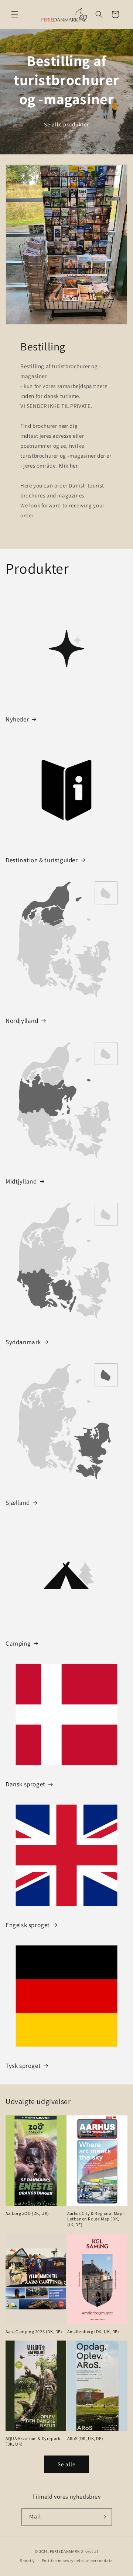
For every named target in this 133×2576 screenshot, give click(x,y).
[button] (15, 14)
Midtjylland (21, 1181)
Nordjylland (22, 1021)
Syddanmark (23, 1342)
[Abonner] (103, 2517)
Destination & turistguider (42, 860)
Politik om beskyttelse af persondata (77, 2561)
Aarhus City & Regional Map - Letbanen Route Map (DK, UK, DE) (96, 2219)
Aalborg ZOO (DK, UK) (27, 2213)
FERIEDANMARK (65, 2551)
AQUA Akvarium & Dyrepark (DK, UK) (33, 2441)
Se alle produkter (66, 124)
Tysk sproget (23, 2066)
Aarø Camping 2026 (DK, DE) (34, 2332)
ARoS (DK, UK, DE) (85, 2438)
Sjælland (18, 1503)
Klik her (68, 466)
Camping (18, 1643)
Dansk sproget (25, 1784)
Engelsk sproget (28, 1925)
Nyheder (17, 719)
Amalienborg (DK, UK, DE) (93, 2332)
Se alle (66, 2464)
